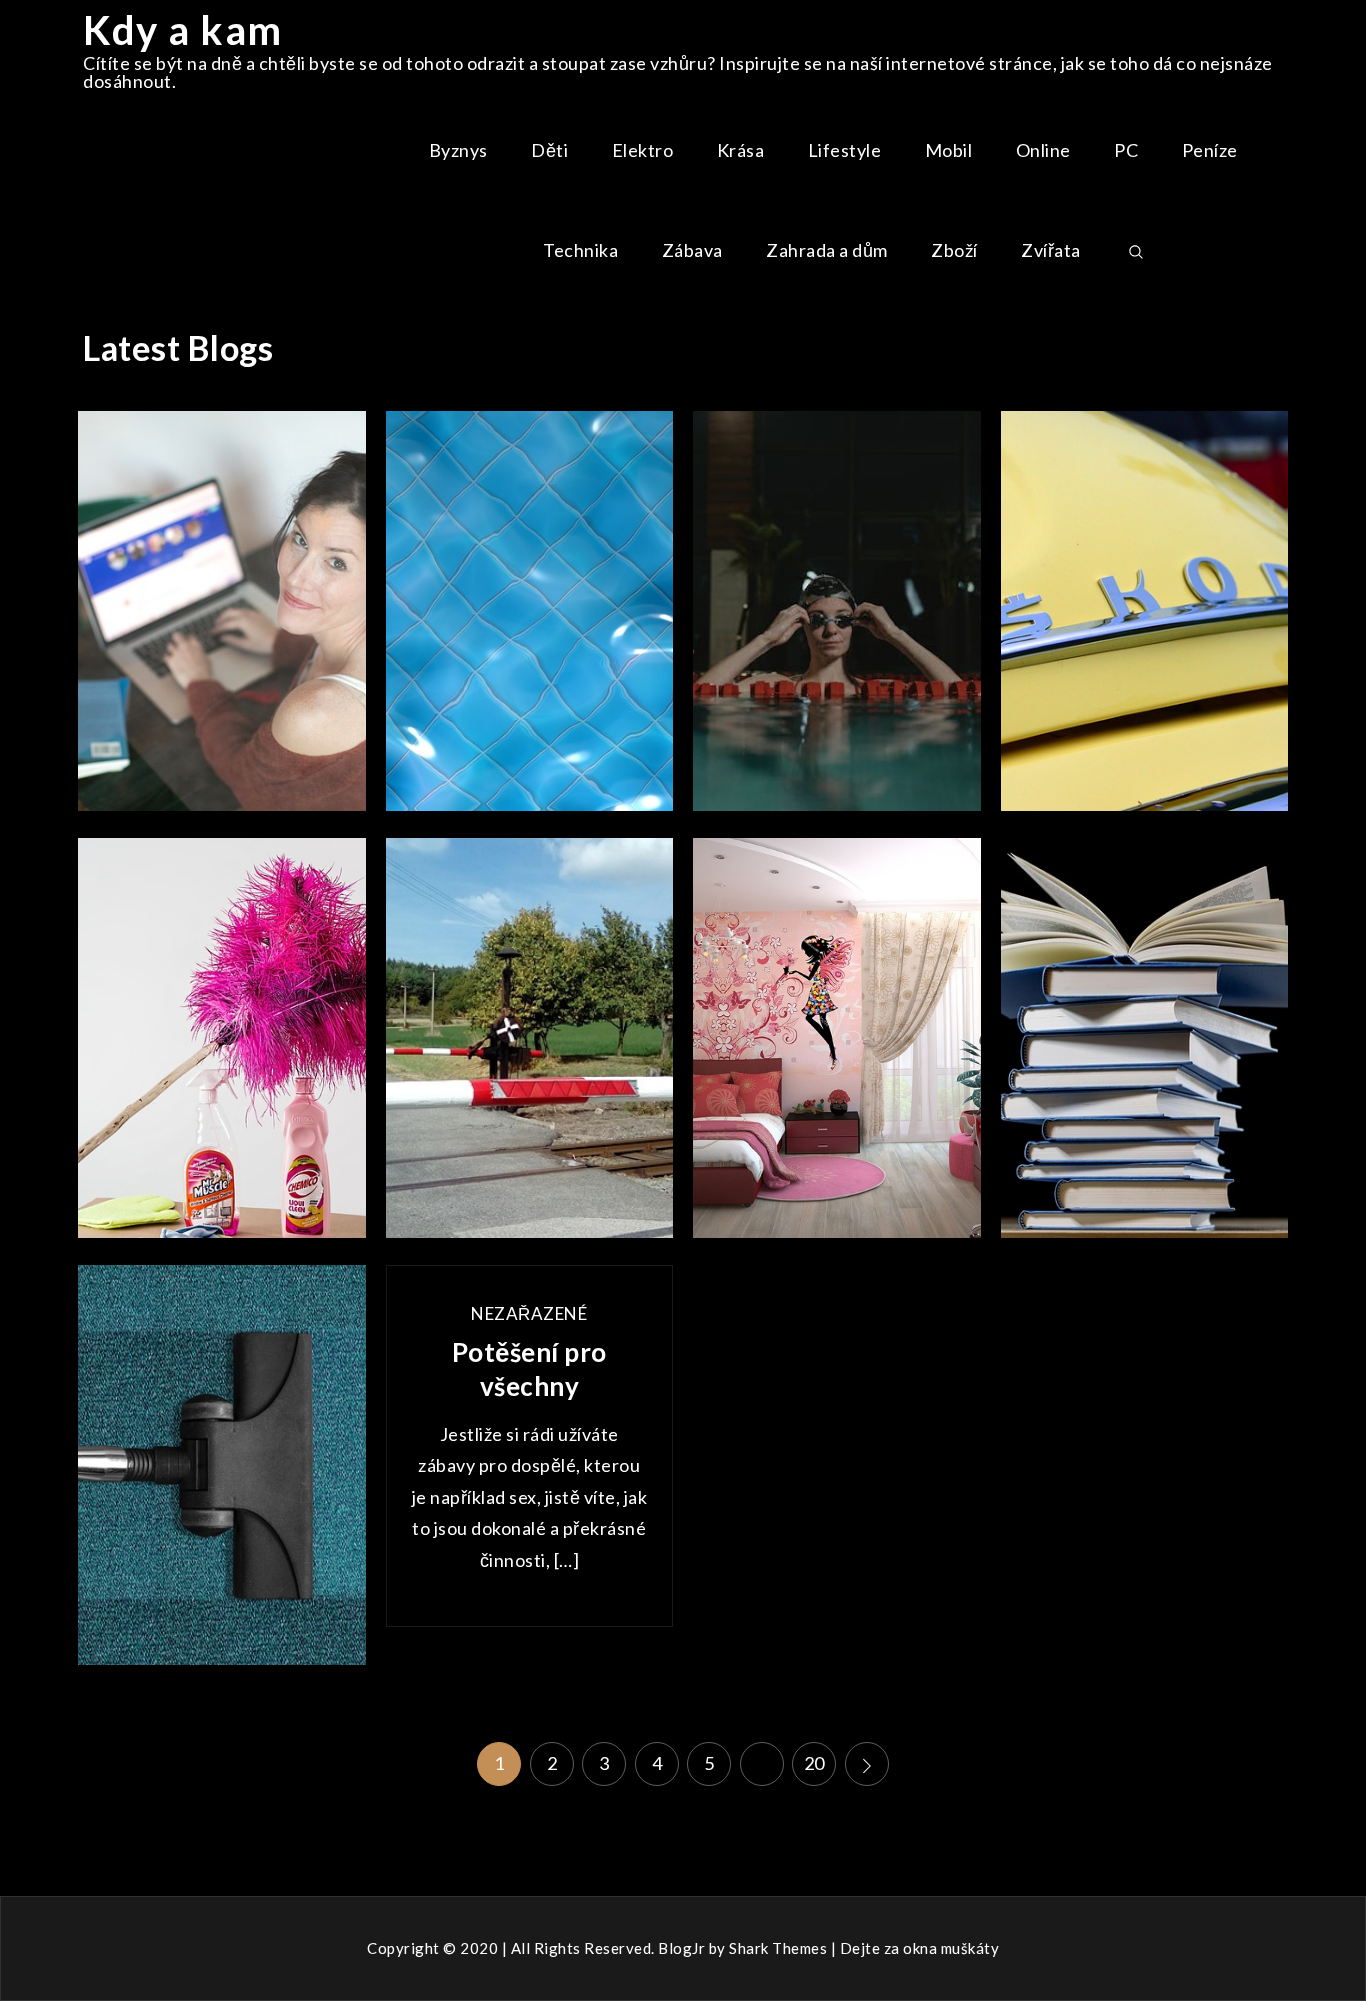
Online (1043, 150)
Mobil (949, 150)
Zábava (692, 250)
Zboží (954, 250)
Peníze (1210, 150)
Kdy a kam (183, 30)
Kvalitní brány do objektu (530, 1047)
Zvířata (1051, 250)
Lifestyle (845, 150)
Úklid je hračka (222, 1474)
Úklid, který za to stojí (221, 1047)
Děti (549, 150)
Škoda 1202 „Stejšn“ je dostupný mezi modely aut (1145, 620)
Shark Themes (780, 1948)
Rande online (221, 620)
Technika (580, 250)
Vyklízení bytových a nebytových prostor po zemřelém (1144, 1047)
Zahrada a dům (827, 250)
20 (814, 1763)
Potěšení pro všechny (529, 1369)
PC (1126, 150)
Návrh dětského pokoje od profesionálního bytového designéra (836, 1047)
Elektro (643, 150)
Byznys (458, 150)
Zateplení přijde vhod (529, 620)
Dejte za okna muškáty (920, 1948)
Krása (741, 150)
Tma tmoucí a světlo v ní (837, 620)
